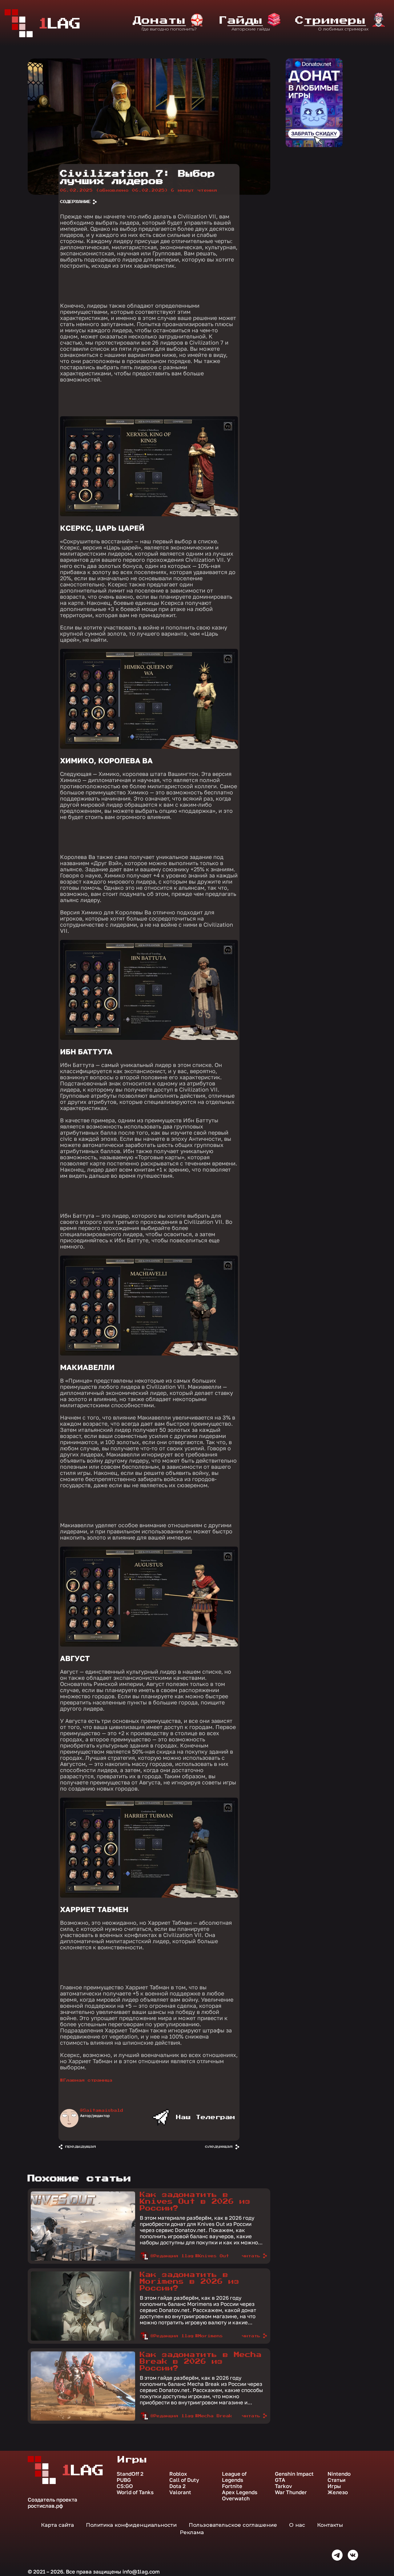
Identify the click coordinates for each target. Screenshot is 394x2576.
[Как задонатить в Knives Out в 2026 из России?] (83, 2259)
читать (251, 2256)
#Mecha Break (214, 2416)
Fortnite (232, 2486)
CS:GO (125, 2486)
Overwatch (236, 2498)
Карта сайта (57, 2525)
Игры (334, 2486)
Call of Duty (184, 2480)
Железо (338, 2492)
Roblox (178, 2474)
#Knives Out (212, 2256)
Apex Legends (240, 2492)
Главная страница (88, 2080)
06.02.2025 (114, 190)
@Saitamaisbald (102, 2111)
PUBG (124, 2480)
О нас (297, 2525)
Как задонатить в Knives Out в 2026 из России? (195, 2202)
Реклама (192, 2532)
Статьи (336, 2480)
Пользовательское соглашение (233, 2525)
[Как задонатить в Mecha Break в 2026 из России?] (83, 2419)
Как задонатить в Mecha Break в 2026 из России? (201, 2362)
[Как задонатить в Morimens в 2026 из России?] (83, 2339)
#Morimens (209, 2336)
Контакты (330, 2525)
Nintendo (339, 2474)
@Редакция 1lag (172, 2256)
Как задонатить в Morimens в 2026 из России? (190, 2282)
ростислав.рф (45, 2506)
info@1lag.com (141, 2572)
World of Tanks (135, 2492)
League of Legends (234, 2477)
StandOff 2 (130, 2474)
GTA (280, 2480)
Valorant (180, 2492)
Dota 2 (177, 2486)
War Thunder (291, 2492)
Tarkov (283, 2486)
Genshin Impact (294, 2474)
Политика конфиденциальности (131, 2525)
